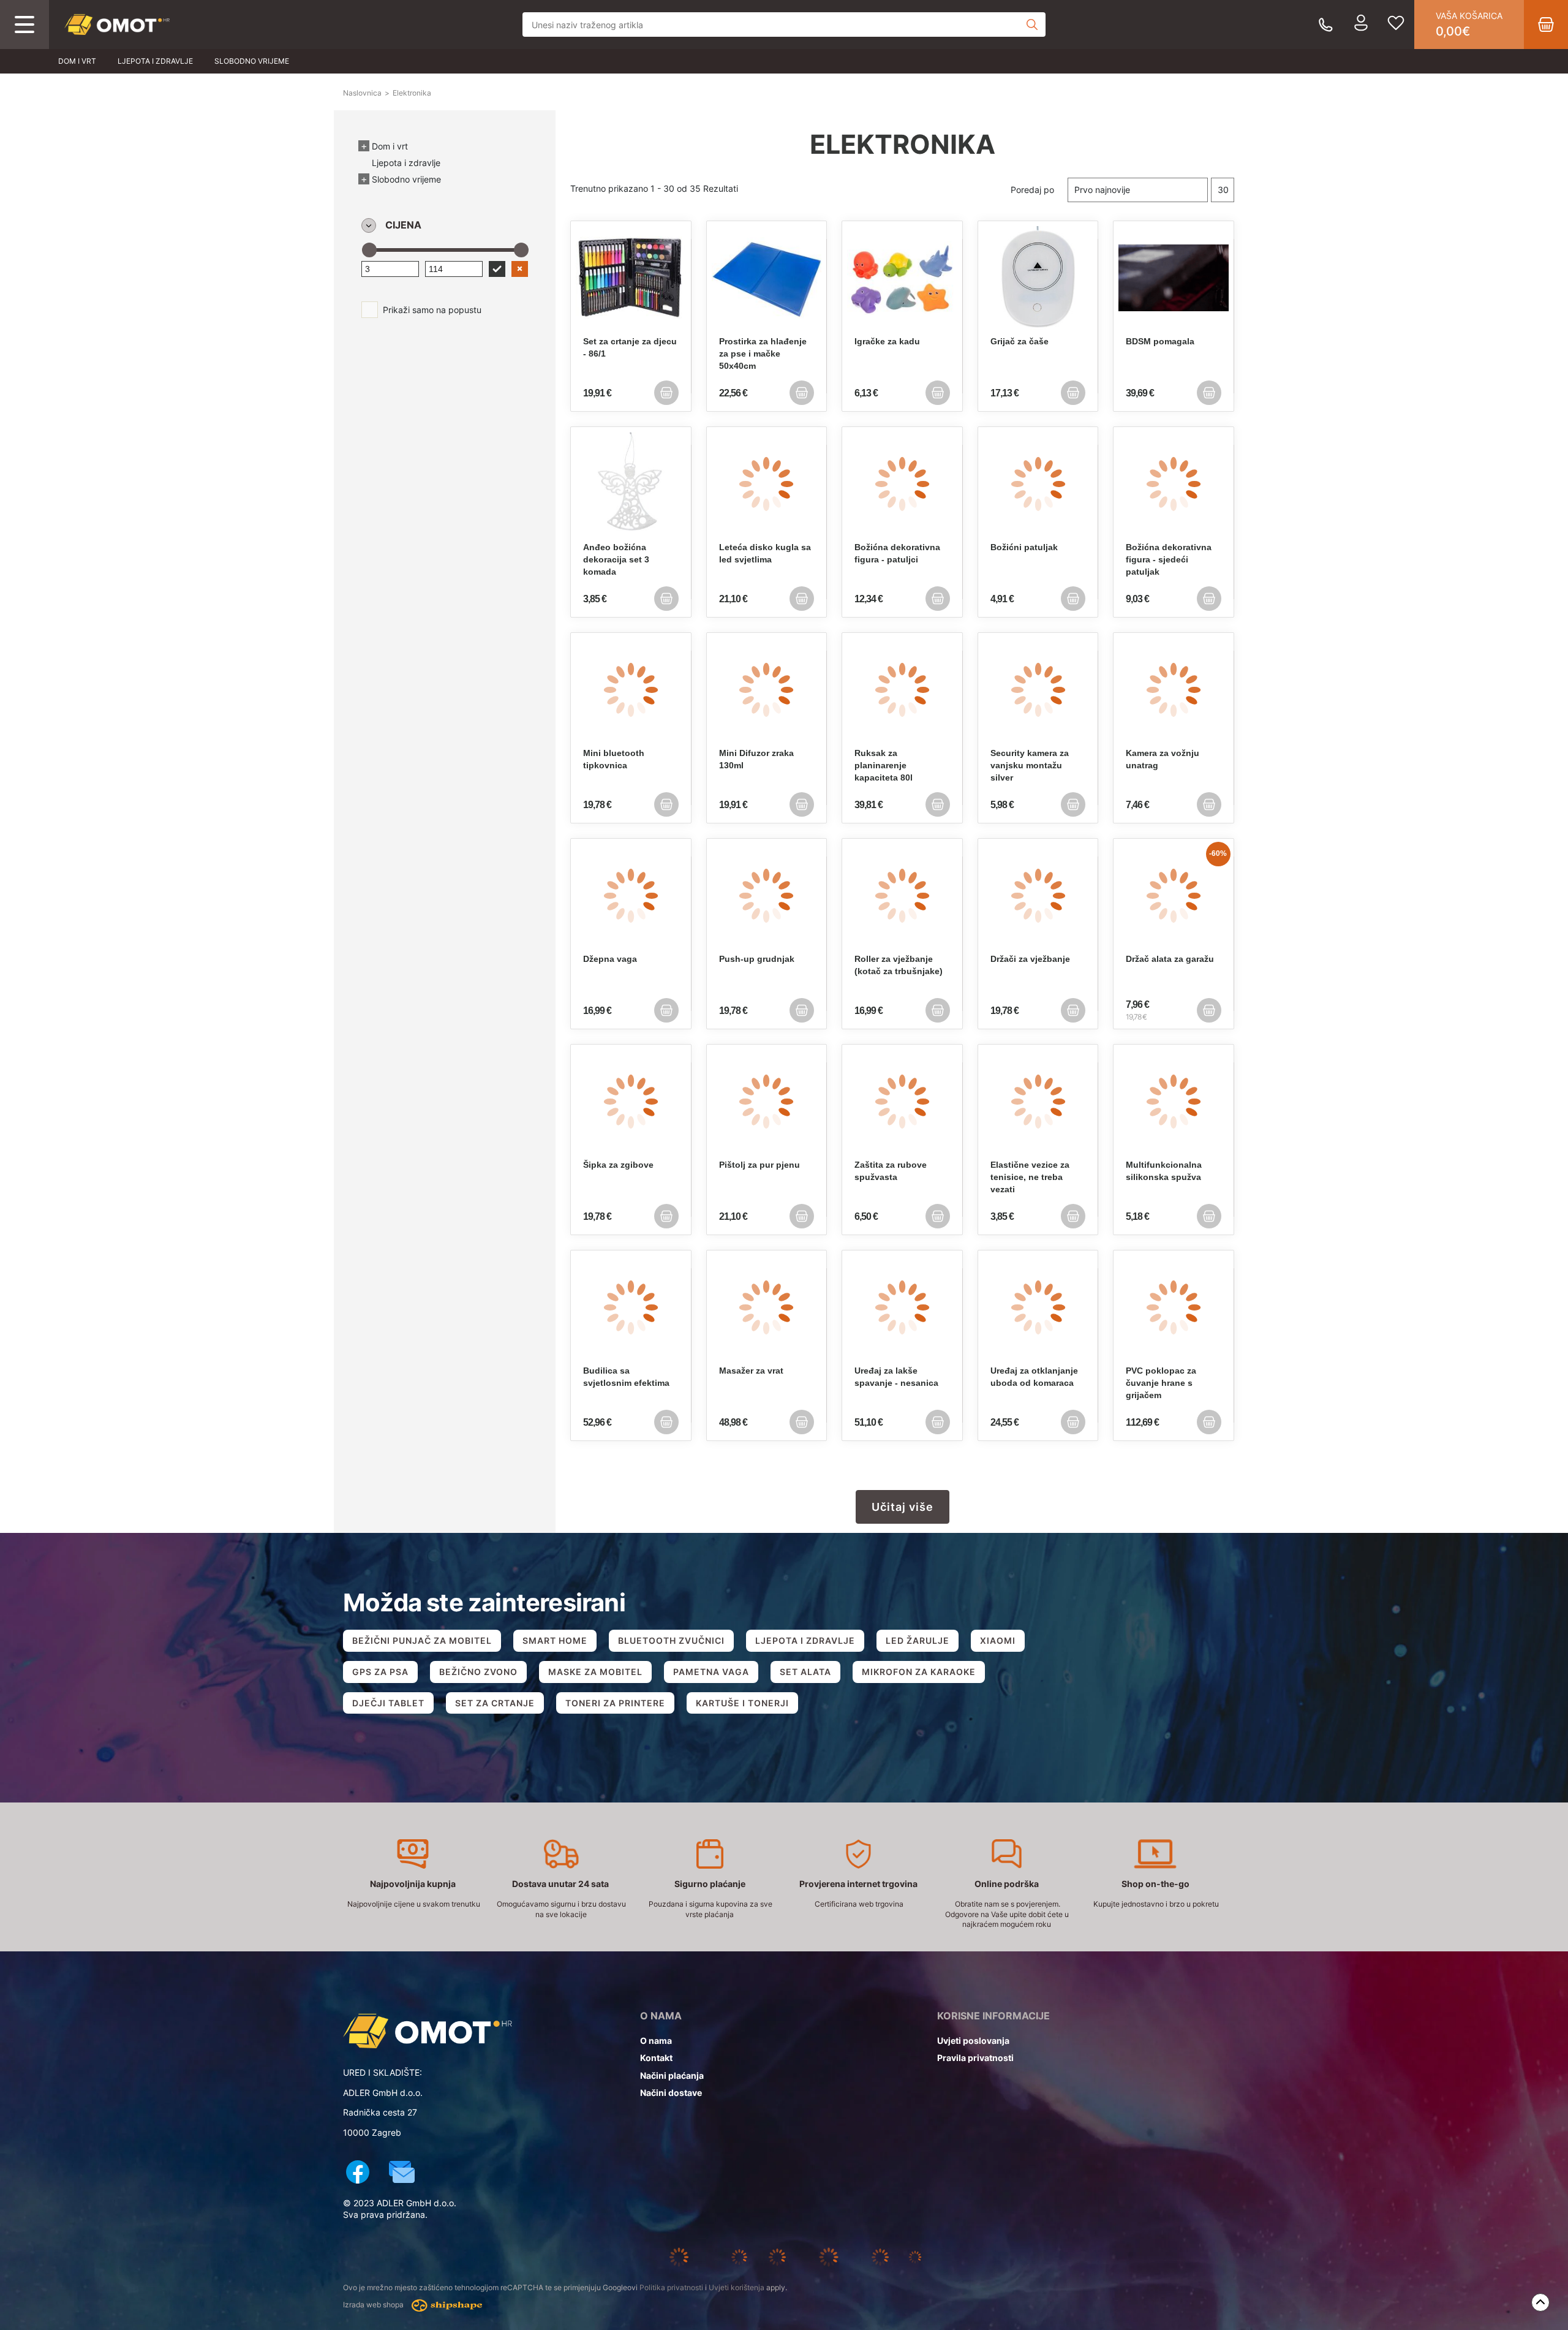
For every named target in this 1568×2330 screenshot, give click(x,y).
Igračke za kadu (887, 341)
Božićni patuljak (1024, 547)
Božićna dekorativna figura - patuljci (897, 553)
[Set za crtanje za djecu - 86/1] (631, 278)
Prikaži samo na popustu (432, 310)
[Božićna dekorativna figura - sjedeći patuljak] (1174, 484)
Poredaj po (1032, 190)
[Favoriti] (1396, 25)
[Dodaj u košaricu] (666, 393)
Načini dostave (671, 2093)
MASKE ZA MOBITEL (595, 1672)
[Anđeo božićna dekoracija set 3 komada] (631, 484)
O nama (656, 2041)
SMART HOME (555, 1640)
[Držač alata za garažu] (1174, 896)
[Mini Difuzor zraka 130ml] (767, 690)
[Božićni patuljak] (1038, 484)
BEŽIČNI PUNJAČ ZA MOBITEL (422, 1640)
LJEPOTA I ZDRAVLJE (805, 1640)
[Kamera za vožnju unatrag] (1174, 690)
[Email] (402, 2173)
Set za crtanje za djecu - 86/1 (630, 347)
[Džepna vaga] (631, 896)
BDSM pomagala (1160, 341)
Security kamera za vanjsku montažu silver (1030, 765)
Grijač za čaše (1020, 341)
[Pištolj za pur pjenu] (767, 1102)
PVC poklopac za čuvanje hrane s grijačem (1161, 1383)
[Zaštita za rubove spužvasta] (902, 1102)
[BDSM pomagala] (1174, 278)
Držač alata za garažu (1170, 959)
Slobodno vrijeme (252, 61)
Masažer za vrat (751, 1371)
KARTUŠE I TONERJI (742, 1703)
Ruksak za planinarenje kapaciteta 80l (884, 765)
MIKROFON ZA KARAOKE (919, 1672)
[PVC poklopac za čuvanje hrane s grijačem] (1174, 1307)
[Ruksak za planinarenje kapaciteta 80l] (902, 690)
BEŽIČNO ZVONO (478, 1672)
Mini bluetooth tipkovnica (614, 759)
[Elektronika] (117, 25)
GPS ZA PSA (380, 1672)
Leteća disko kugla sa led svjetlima (765, 553)
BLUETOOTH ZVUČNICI (671, 1640)
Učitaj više (903, 1507)
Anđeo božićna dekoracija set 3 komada (616, 559)
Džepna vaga (610, 959)
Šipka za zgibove (618, 1165)
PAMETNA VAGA (711, 1672)
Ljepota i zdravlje (155, 61)
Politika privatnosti (671, 2287)
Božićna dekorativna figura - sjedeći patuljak (1169, 559)
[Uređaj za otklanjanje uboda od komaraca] (1038, 1307)
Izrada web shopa (374, 2305)
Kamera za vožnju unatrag (1163, 759)
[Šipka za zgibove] (631, 1102)
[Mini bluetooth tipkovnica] (631, 690)
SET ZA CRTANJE (495, 1703)
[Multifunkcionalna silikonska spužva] (1174, 1102)
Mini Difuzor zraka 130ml (756, 759)
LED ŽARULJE (918, 1640)
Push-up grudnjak (757, 959)
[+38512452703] (1326, 25)
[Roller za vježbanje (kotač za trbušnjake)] (902, 896)
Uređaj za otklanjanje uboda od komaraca (1034, 1377)
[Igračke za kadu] (902, 278)
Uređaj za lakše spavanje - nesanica (896, 1377)
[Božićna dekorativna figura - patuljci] (902, 484)
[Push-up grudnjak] (767, 896)
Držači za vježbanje (1030, 959)
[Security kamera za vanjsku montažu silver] (1038, 690)
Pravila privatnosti (975, 2058)
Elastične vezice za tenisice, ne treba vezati (1030, 1177)
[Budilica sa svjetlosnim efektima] (631, 1307)
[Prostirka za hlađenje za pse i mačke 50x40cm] (767, 278)
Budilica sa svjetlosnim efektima (626, 1377)
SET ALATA (805, 1672)
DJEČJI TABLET (388, 1703)
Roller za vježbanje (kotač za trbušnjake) (899, 965)
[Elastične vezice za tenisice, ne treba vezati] (1038, 1102)
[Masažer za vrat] (767, 1307)
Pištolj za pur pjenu (759, 1165)
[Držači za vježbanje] (1038, 896)
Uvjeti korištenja (737, 2287)
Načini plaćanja (672, 2075)
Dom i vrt (77, 61)
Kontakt (656, 2058)
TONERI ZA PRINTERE (615, 1703)
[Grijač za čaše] (1038, 278)
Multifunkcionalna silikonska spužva (1164, 1171)
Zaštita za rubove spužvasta (891, 1171)
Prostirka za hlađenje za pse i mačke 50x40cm (763, 354)
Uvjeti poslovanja (973, 2041)
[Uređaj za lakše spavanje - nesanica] (902, 1307)
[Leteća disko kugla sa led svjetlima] (767, 484)
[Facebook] (358, 2173)
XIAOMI (998, 1640)
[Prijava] (1361, 25)
